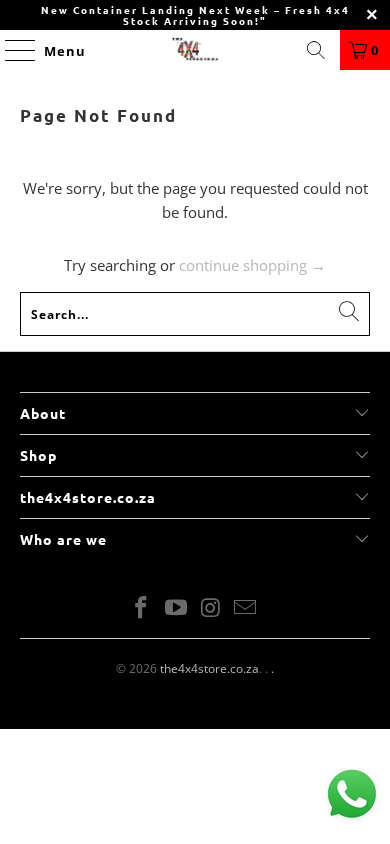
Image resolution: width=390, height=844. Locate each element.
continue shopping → (252, 265)
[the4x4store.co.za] (195, 50)
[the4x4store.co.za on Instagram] (212, 608)
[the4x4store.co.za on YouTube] (177, 608)
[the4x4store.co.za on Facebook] (142, 608)
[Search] (316, 50)
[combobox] (195, 314)
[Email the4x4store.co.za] (246, 608)
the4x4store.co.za (209, 668)
